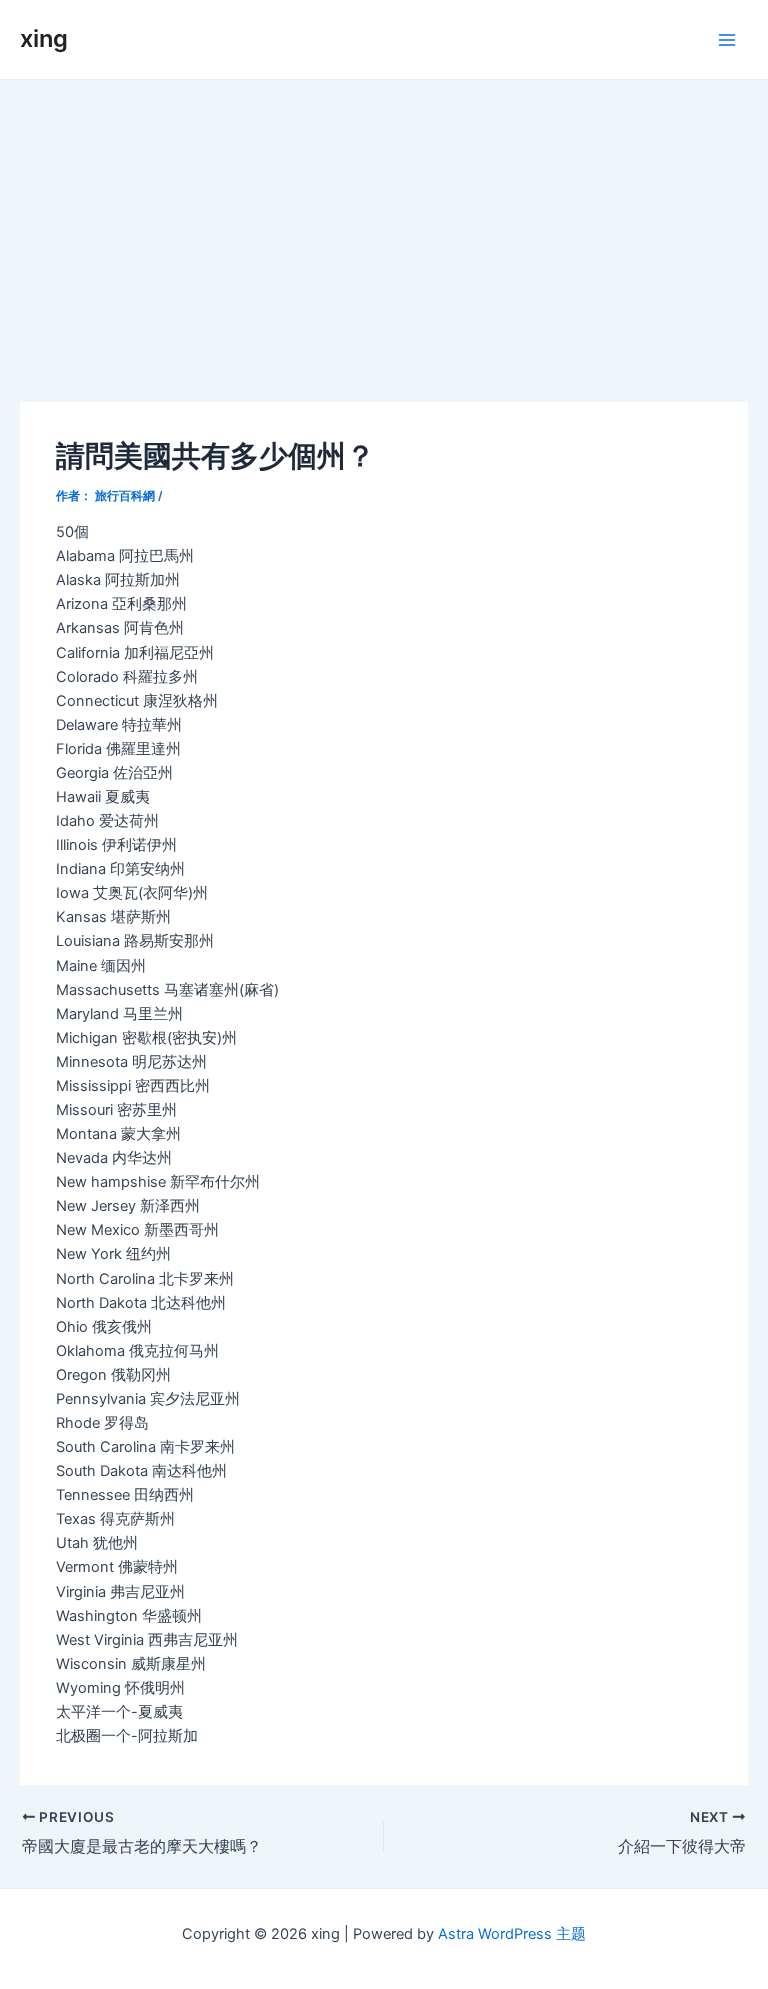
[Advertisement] (384, 230)
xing (44, 38)
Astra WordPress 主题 (512, 1934)
